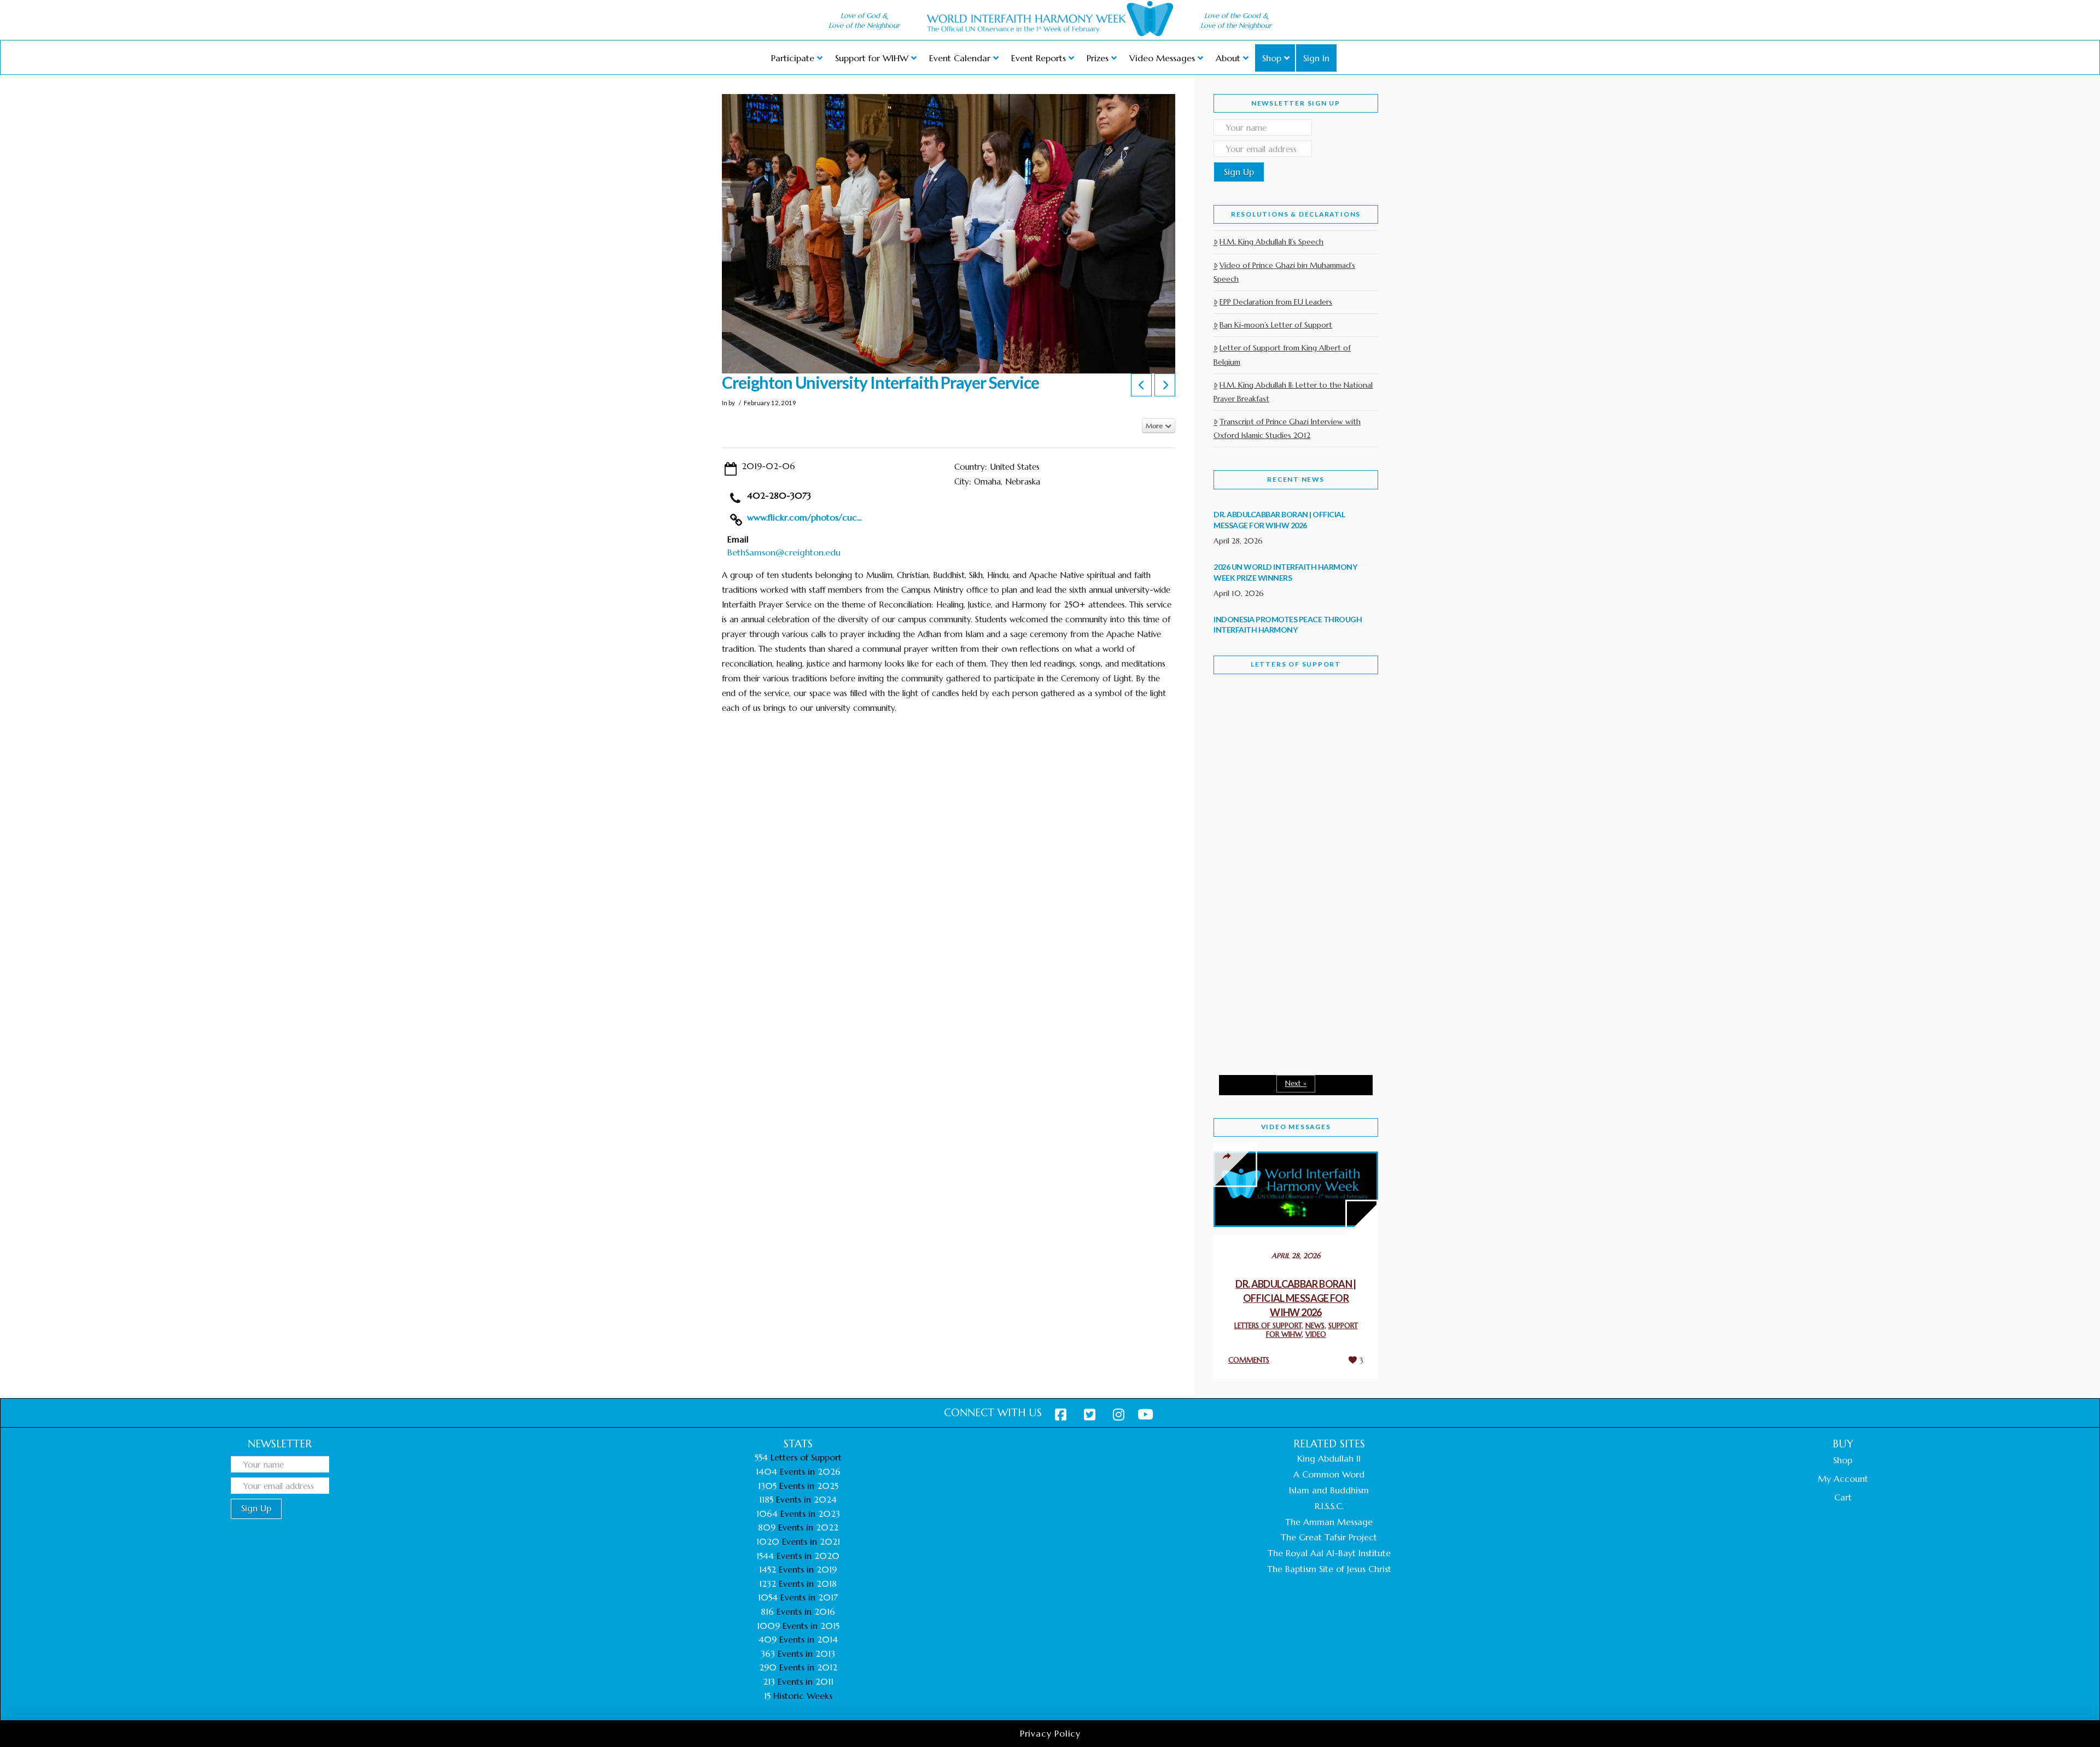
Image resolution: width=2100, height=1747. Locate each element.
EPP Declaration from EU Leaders (1276, 302)
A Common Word (1329, 1474)
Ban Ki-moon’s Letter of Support (1276, 325)
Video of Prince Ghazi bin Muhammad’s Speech (1284, 272)
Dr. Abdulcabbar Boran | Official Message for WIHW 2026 (1296, 1298)
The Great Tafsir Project (1329, 1537)
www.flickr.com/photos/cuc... (804, 517)
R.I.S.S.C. (1329, 1506)
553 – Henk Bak (1270, 973)
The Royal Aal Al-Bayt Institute (1329, 1553)
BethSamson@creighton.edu (784, 552)
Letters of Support (1296, 664)
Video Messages (1296, 1127)
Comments (1249, 1360)
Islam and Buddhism (1329, 1490)
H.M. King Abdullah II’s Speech (1271, 242)
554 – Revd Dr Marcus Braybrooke (1285, 857)
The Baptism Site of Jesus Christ (1329, 1569)
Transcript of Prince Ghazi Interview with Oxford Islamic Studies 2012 (1287, 428)
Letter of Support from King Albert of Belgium (1282, 355)
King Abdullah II (1329, 1458)
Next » (1296, 1083)
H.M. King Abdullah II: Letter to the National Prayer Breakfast (1293, 392)
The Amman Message (1329, 1522)
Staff (1241, 781)
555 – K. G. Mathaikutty (1289, 727)
